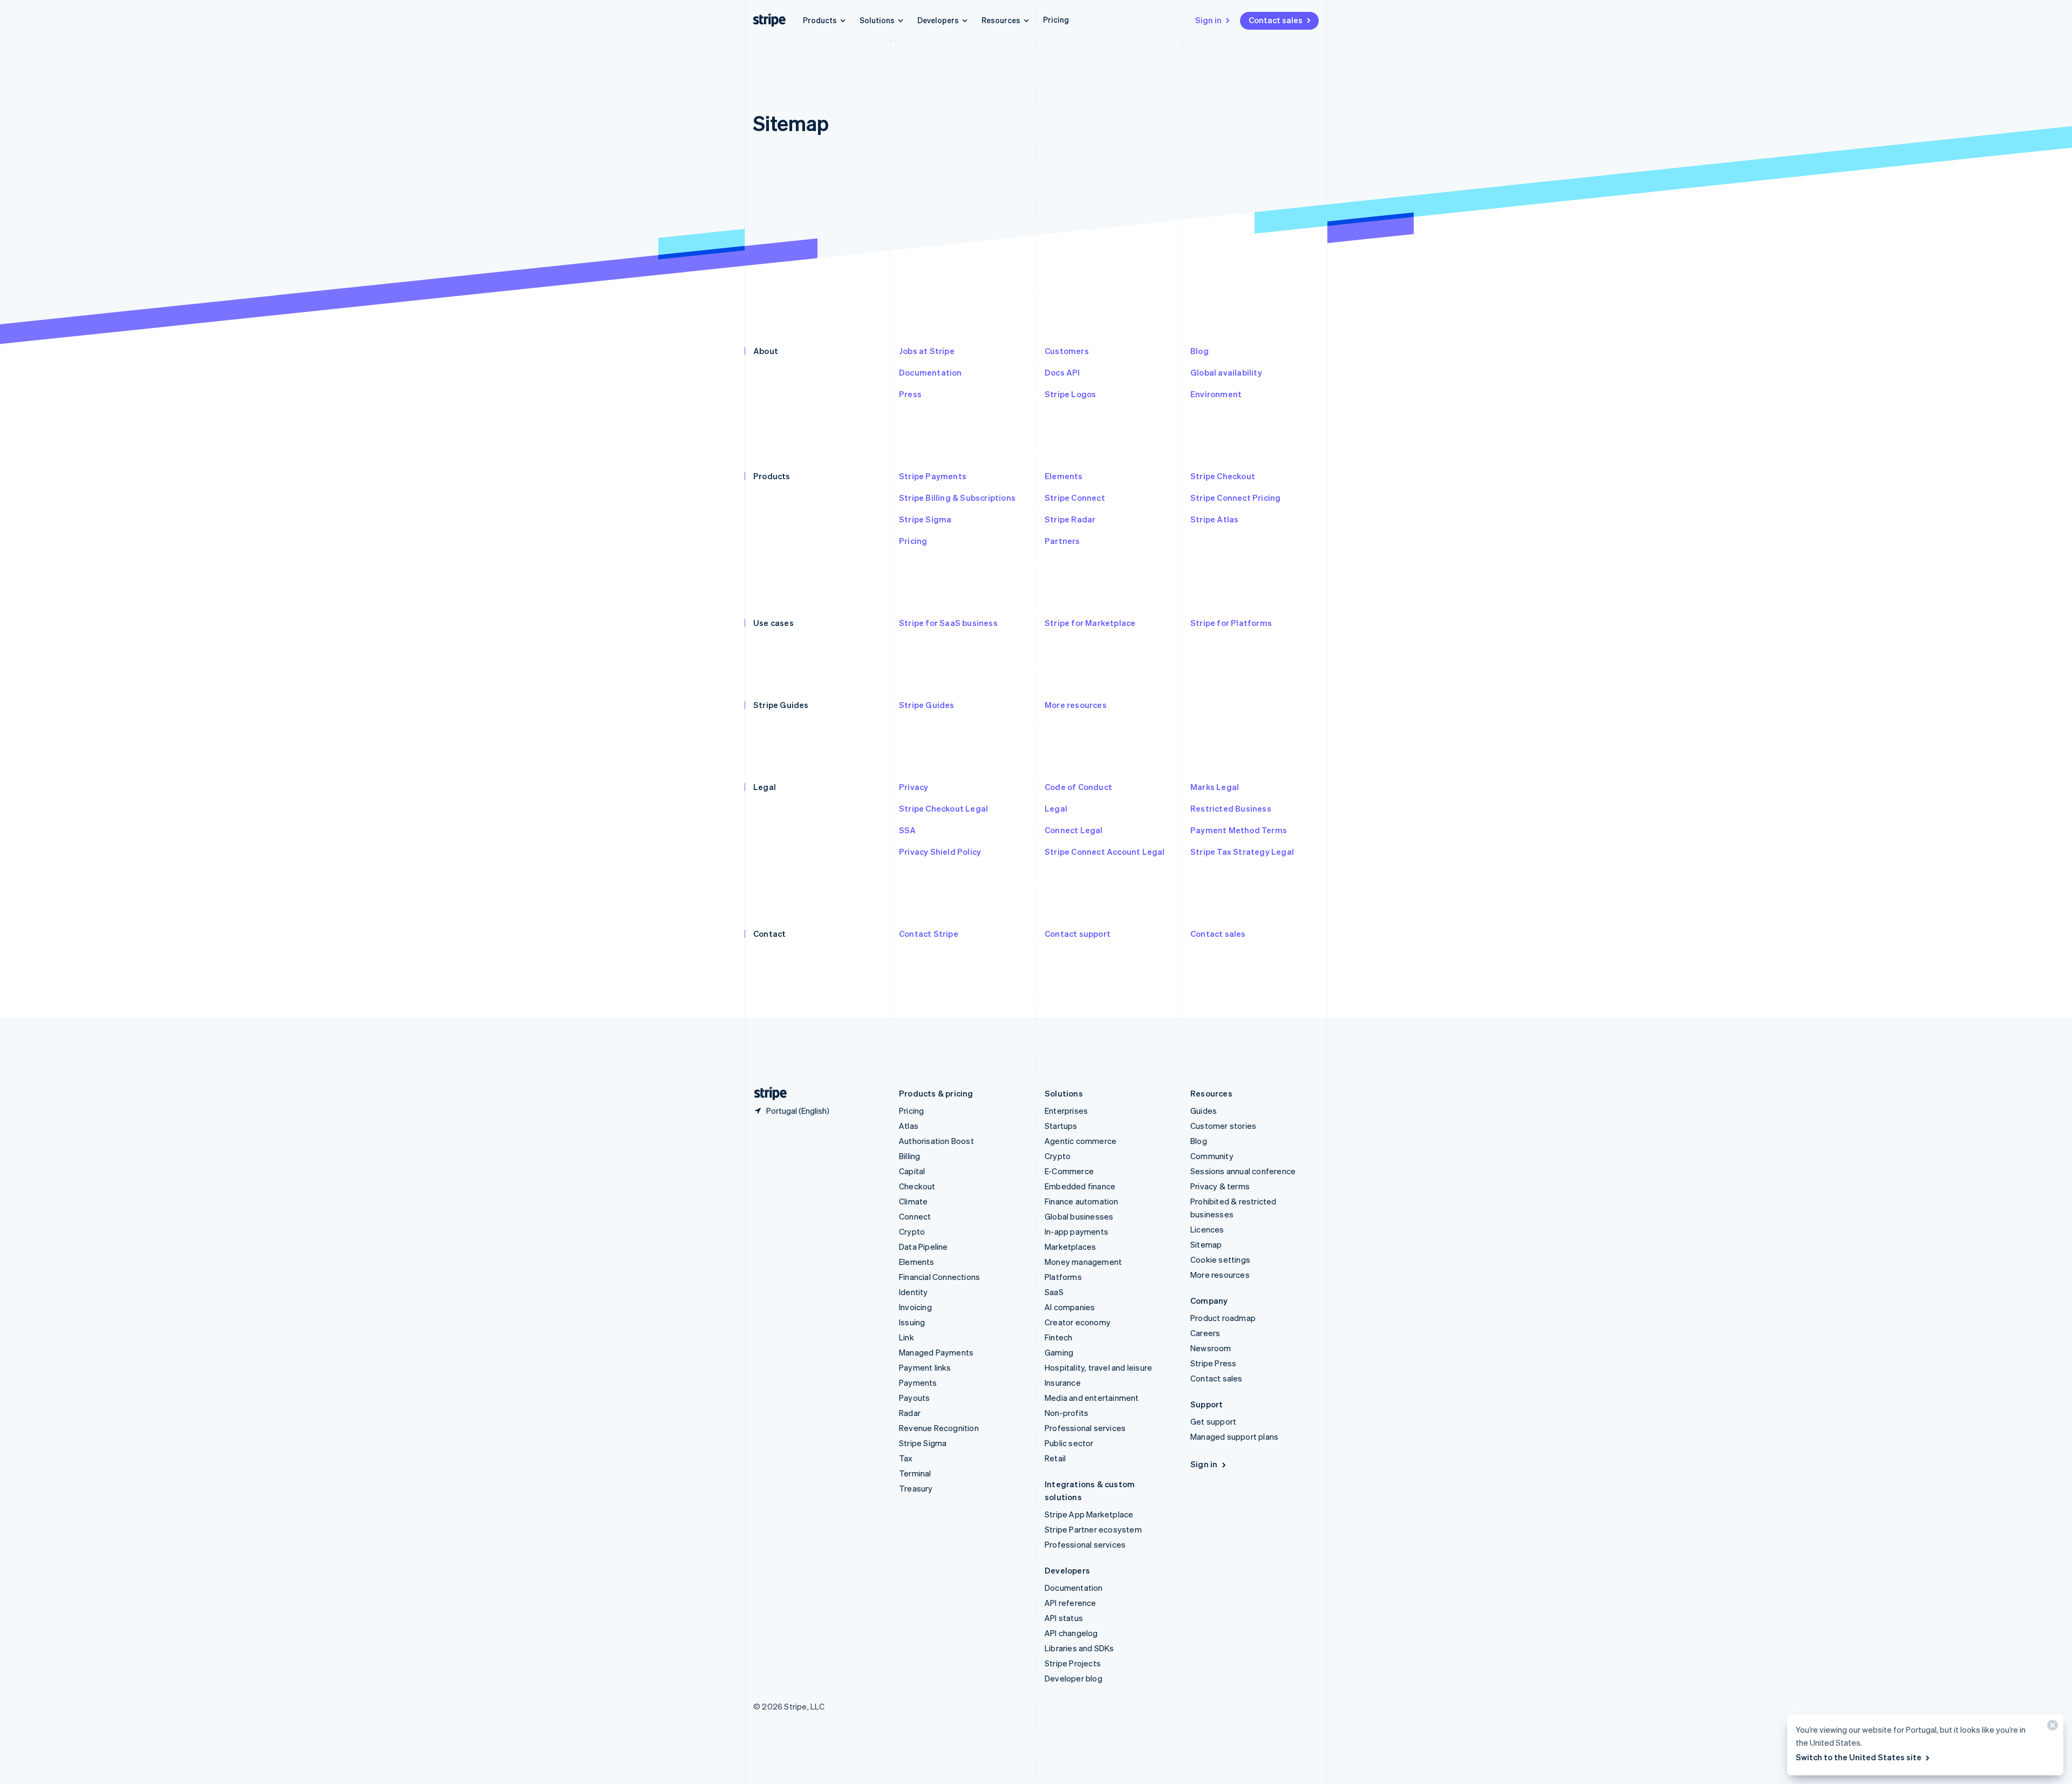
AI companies (1070, 1307)
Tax (906, 1458)
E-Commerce (1069, 1171)
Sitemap (1206, 1244)
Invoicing (915, 1307)
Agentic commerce (1081, 1141)
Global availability (1226, 372)
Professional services (1085, 1428)
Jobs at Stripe (927, 351)
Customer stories (1223, 1126)
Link (906, 1337)
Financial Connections (939, 1277)
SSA (908, 830)
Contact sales (1276, 20)
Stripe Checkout (1223, 476)
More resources (1076, 705)
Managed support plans (1234, 1436)
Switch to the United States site (1859, 1757)
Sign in (1208, 20)
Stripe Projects (1073, 1663)
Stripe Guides (927, 705)
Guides (1204, 1111)
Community (1212, 1156)
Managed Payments (936, 1352)
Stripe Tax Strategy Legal (1242, 852)
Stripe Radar (1070, 519)
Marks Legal (1215, 787)
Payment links (925, 1367)
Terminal (915, 1473)
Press (910, 394)
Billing (909, 1156)
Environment (1216, 394)
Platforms (1063, 1277)
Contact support (1078, 934)
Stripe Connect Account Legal (1105, 852)
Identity (914, 1292)
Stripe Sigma (925, 519)
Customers (1067, 351)
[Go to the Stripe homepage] (766, 1094)
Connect (915, 1216)
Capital (912, 1171)
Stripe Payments (933, 476)
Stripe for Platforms (1231, 623)
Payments (918, 1383)
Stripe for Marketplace (1090, 623)
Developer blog (1074, 1678)
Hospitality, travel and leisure (1098, 1367)
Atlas (909, 1126)
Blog (1199, 351)
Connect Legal (1074, 830)
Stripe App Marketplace (1089, 1514)
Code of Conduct (1078, 787)
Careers (1205, 1333)
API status (1064, 1618)
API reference (1071, 1603)
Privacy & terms (1220, 1186)
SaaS (1054, 1292)
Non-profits (1066, 1413)
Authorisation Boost (936, 1141)
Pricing (1056, 19)
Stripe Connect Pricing (1235, 498)
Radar (910, 1413)
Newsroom (1211, 1348)
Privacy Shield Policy (940, 852)
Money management (1083, 1262)
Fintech (1058, 1337)
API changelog (1071, 1633)
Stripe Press (1213, 1363)
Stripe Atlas (1214, 519)
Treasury (916, 1488)
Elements (1064, 476)
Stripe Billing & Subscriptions (957, 498)
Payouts (914, 1398)
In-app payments (1076, 1231)
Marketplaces (1070, 1247)
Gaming (1059, 1352)
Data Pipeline (923, 1247)
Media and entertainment (1092, 1398)
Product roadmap (1223, 1318)
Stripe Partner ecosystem (1093, 1529)
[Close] (2051, 1728)
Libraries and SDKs (1079, 1648)
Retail (1055, 1458)
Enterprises (1066, 1111)
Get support (1213, 1421)
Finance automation (1082, 1201)
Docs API (1062, 372)
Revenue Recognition (939, 1428)
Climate (913, 1201)
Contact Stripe (929, 934)
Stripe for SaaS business (948, 623)
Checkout (917, 1186)
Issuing (912, 1322)
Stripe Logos (1070, 394)
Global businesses (1079, 1216)
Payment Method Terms (1239, 830)
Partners (1062, 541)
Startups (1061, 1126)
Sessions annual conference (1243, 1171)
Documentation (931, 372)
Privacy (914, 787)
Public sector (1069, 1443)
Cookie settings (1220, 1259)
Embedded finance (1080, 1186)
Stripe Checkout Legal (943, 808)
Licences (1207, 1229)
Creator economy (1078, 1322)
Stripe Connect (1075, 498)
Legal (1056, 808)
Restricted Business (1231, 808)
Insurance (1063, 1383)
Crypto (912, 1231)
